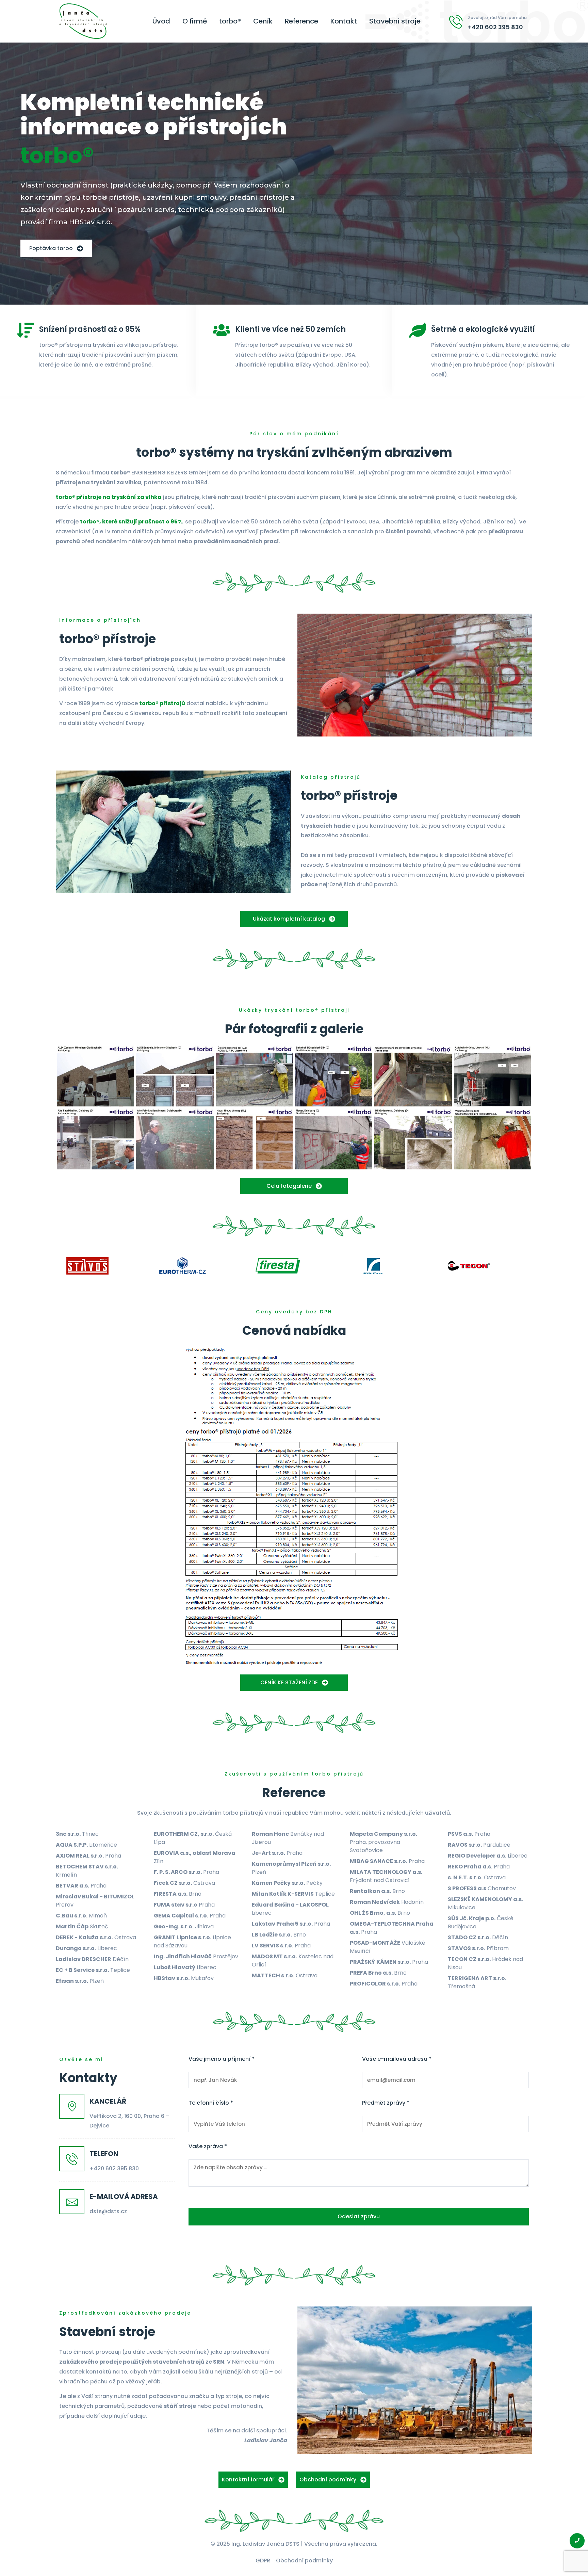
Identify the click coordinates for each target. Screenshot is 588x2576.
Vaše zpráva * (208, 2146)
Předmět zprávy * (386, 2103)
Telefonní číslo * (211, 2103)
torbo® (230, 21)
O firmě (195, 21)
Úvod (161, 21)
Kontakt (344, 21)
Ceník (263, 21)
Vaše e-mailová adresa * (397, 2059)
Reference (301, 21)
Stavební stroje (395, 21)
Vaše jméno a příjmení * (222, 2059)
